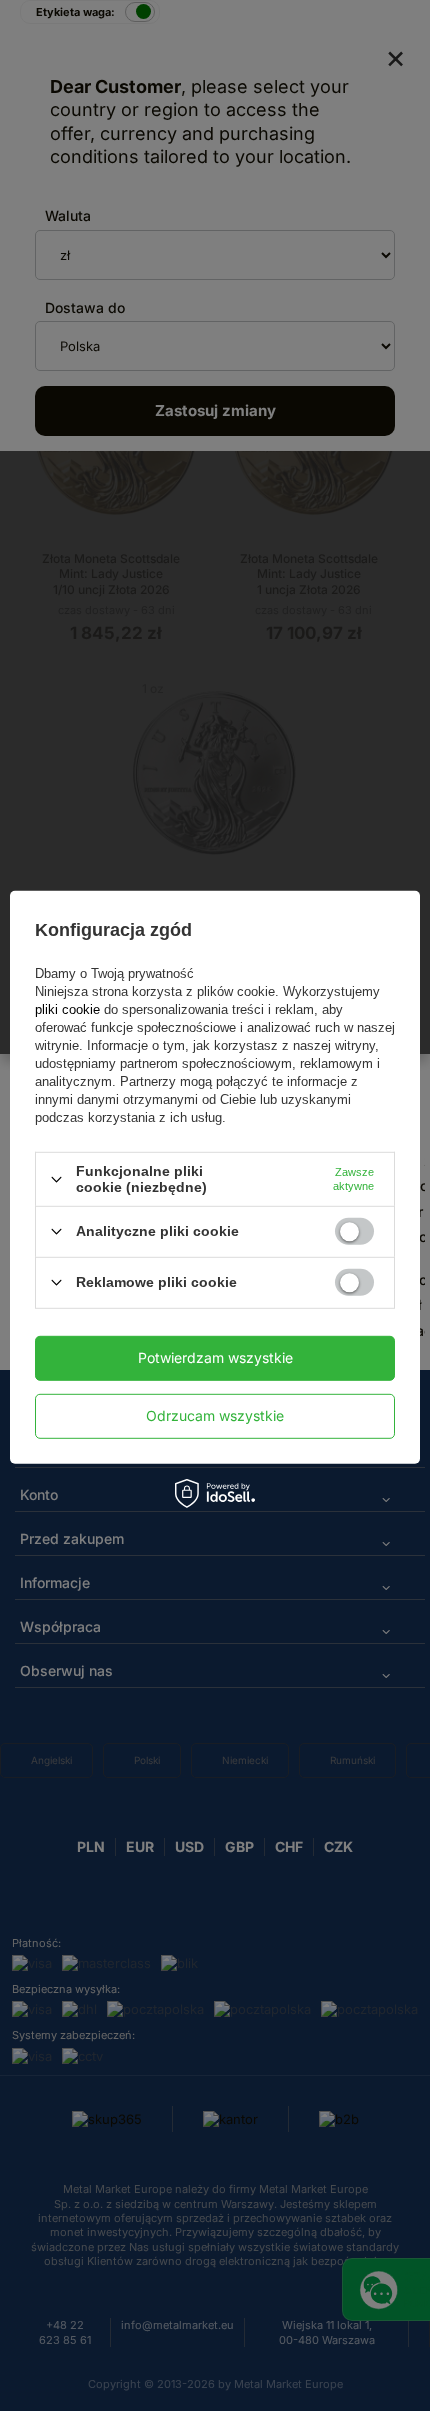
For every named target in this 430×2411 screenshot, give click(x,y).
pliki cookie (69, 1009)
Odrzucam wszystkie (215, 1415)
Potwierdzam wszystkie (215, 1357)
